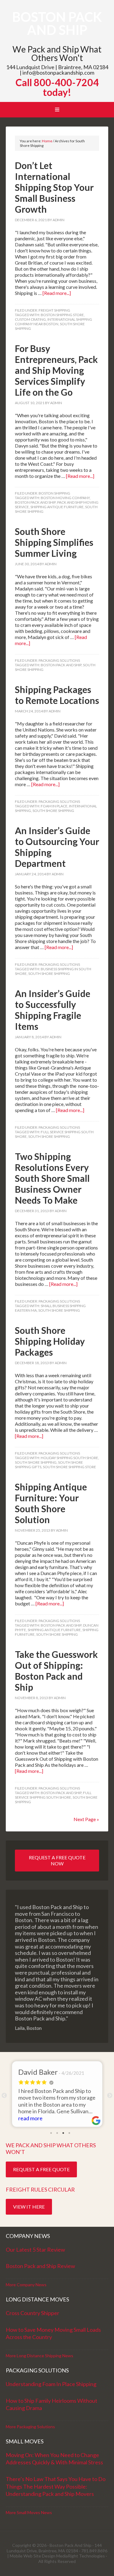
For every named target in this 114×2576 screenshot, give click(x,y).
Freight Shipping (54, 310)
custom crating (30, 319)
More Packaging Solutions (30, 2427)
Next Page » (86, 1819)
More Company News (26, 2285)
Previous (4, 2096)
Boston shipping (54, 493)
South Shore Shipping (53, 811)
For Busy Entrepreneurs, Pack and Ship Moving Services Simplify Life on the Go (56, 370)
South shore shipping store (69, 1467)
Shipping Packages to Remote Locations (57, 695)
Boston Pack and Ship (57, 23)
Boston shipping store (62, 315)
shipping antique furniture (57, 507)
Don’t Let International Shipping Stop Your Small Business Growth (54, 187)
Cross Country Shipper (33, 2313)
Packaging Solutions (59, 660)
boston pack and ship (35, 502)
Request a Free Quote (41, 2169)
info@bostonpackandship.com (58, 73)
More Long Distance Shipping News (40, 2356)
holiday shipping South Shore (69, 1458)
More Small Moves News (29, 2512)
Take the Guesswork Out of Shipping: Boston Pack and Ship (56, 1671)
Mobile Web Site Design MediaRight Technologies (57, 2556)
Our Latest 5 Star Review (35, 2250)
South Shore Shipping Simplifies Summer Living (54, 542)
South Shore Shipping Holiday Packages (50, 1341)
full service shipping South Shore (53, 1795)
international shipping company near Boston (54, 322)
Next (110, 2096)
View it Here (29, 2207)
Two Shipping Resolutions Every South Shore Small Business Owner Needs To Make (52, 1178)
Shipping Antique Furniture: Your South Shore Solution (51, 1503)
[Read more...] (57, 293)
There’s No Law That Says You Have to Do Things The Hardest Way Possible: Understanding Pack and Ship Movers (56, 2486)
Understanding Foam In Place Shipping (51, 2384)
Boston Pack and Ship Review (40, 2266)
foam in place (54, 806)
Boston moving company (65, 498)
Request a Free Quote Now (57, 1860)
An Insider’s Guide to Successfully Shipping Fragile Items (53, 1010)
